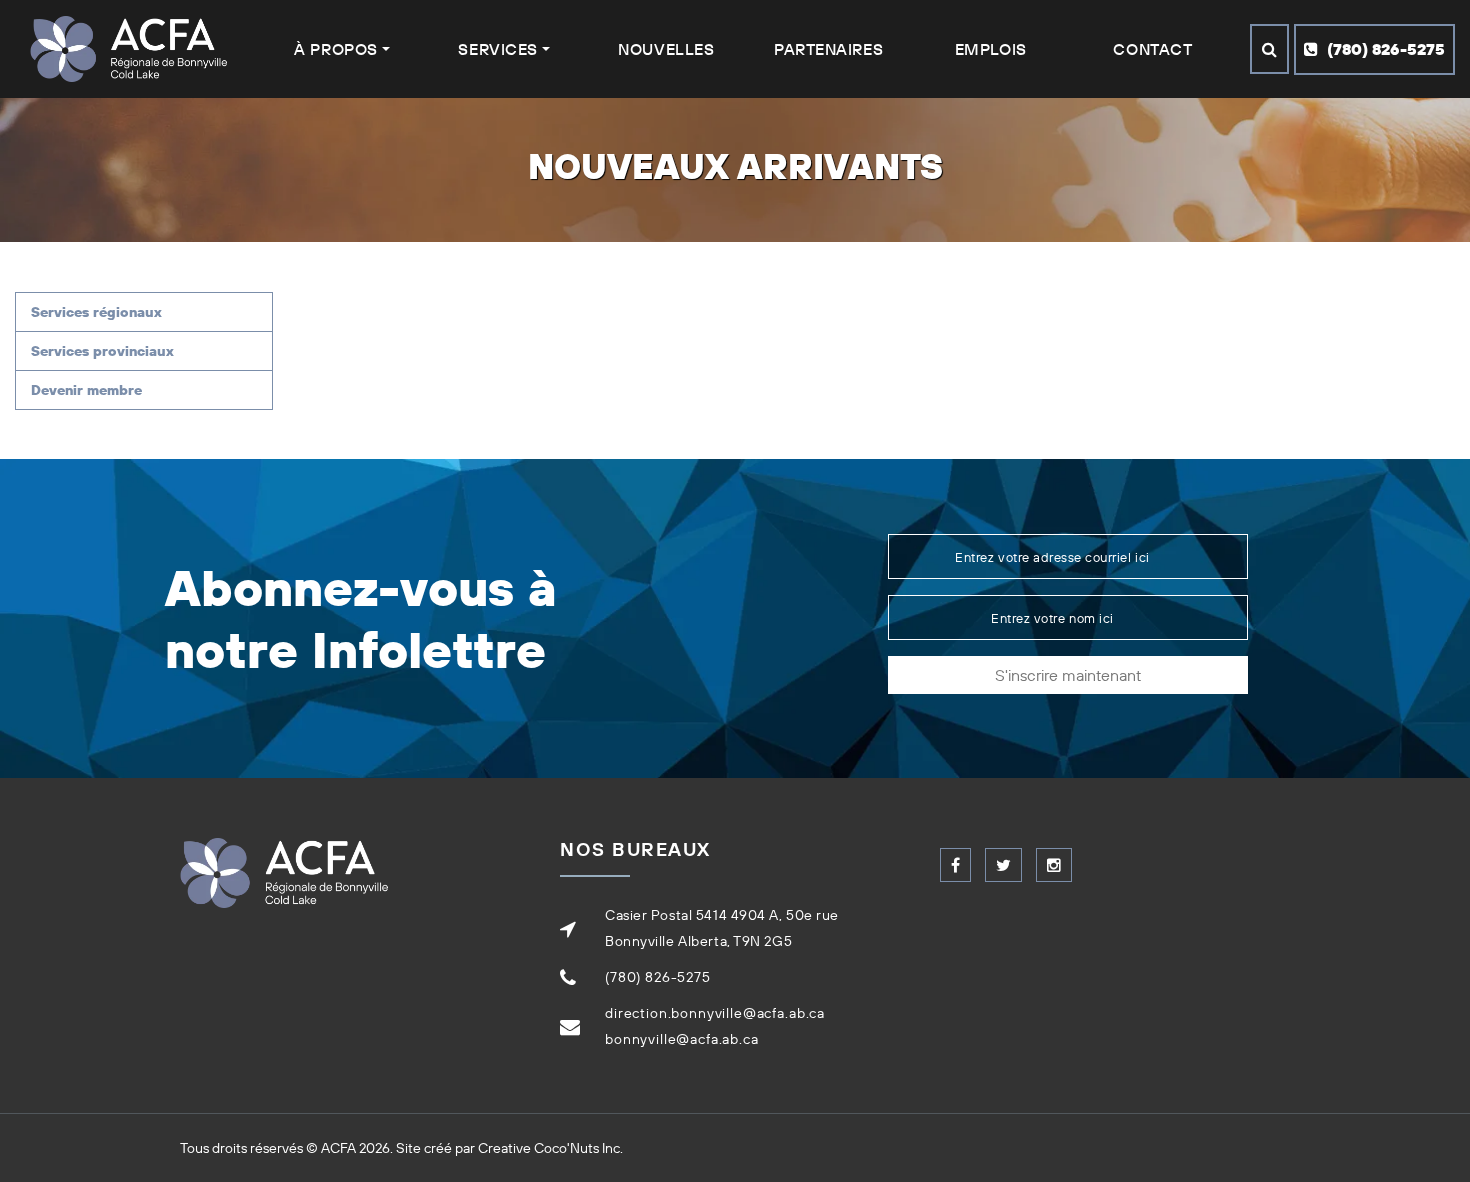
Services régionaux (96, 312)
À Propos (335, 49)
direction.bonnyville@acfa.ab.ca (715, 1013)
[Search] (1269, 49)
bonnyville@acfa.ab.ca (682, 1039)
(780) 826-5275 (1384, 49)
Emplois (991, 49)
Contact (1152, 49)
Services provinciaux (102, 351)
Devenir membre (86, 390)
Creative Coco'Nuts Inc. (550, 1148)
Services (497, 49)
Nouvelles (666, 49)
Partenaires (828, 49)
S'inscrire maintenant (1068, 675)
